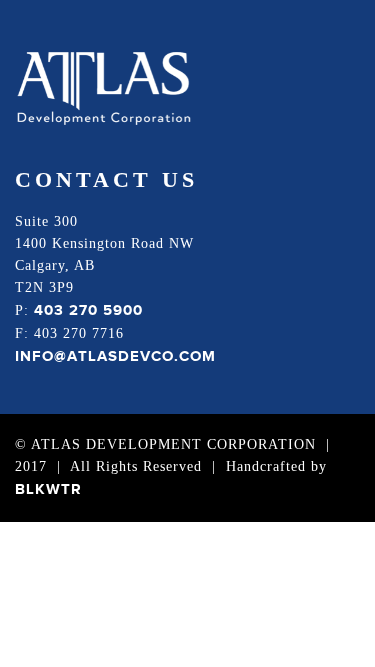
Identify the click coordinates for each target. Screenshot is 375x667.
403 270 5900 (88, 310)
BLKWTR (48, 489)
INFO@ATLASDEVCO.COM (115, 356)
